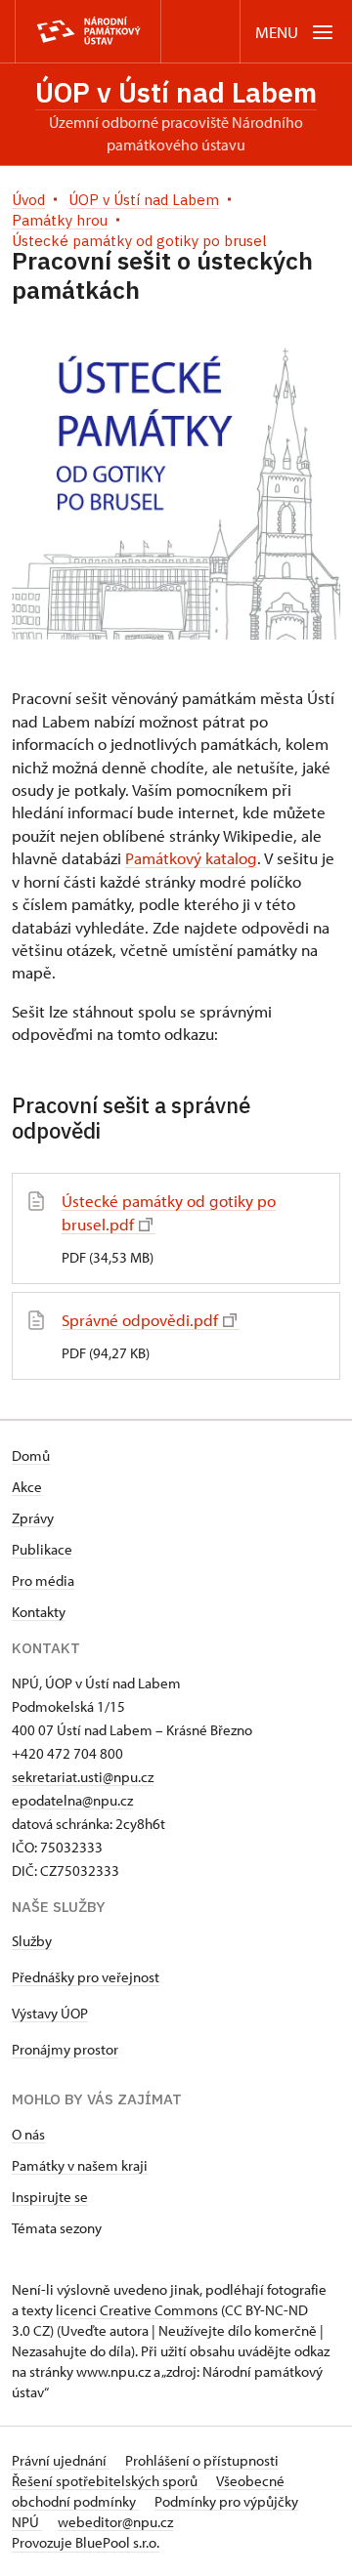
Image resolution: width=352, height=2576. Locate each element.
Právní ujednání (61, 2460)
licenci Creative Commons (137, 2310)
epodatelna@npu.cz (72, 1800)
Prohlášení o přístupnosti (202, 2460)
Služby (32, 1941)
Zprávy (33, 1518)
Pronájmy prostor (65, 2049)
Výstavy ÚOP (50, 2013)
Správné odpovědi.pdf (140, 1320)
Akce (27, 1487)
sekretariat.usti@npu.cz (83, 1777)
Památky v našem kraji (80, 2165)
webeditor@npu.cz (115, 2522)
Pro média (43, 1580)
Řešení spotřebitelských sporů (106, 2481)
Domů (31, 1455)
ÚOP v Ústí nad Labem (176, 92)
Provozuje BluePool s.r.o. (86, 2542)
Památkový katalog (191, 858)
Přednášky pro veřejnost (86, 1977)
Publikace (42, 1549)
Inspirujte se (50, 2197)
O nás (28, 2134)
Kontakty (39, 1612)
